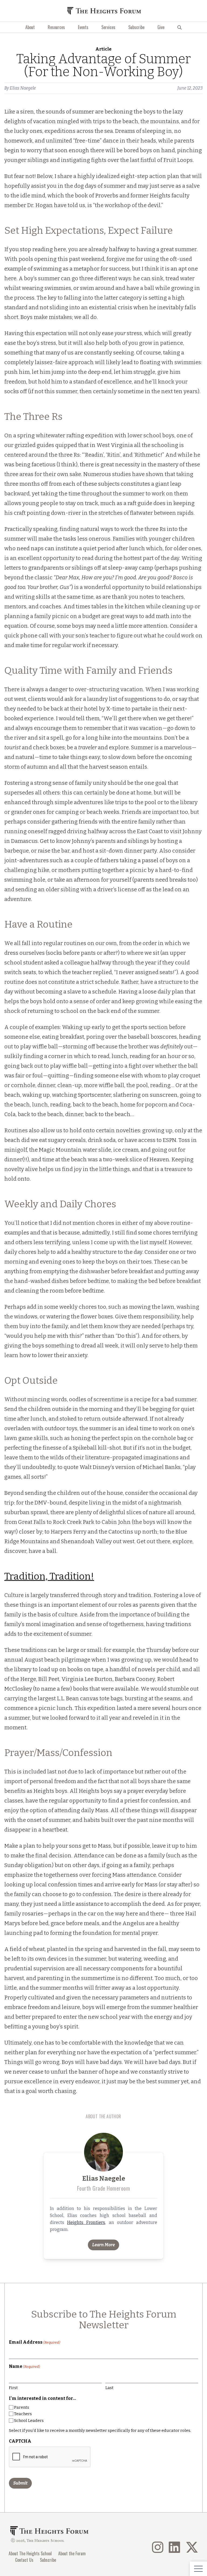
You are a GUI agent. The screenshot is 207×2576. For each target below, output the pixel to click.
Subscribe (136, 27)
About (30, 27)
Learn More (103, 2245)
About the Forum (72, 2553)
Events (83, 27)
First (13, 2388)
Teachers (23, 2414)
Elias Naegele (23, 88)
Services (108, 27)
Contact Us (24, 2560)
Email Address (34, 2342)
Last (109, 2388)
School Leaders (29, 2421)
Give (161, 27)
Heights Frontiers (86, 2222)
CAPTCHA (20, 2441)
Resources (56, 27)
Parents (22, 2407)
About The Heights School (30, 2553)
